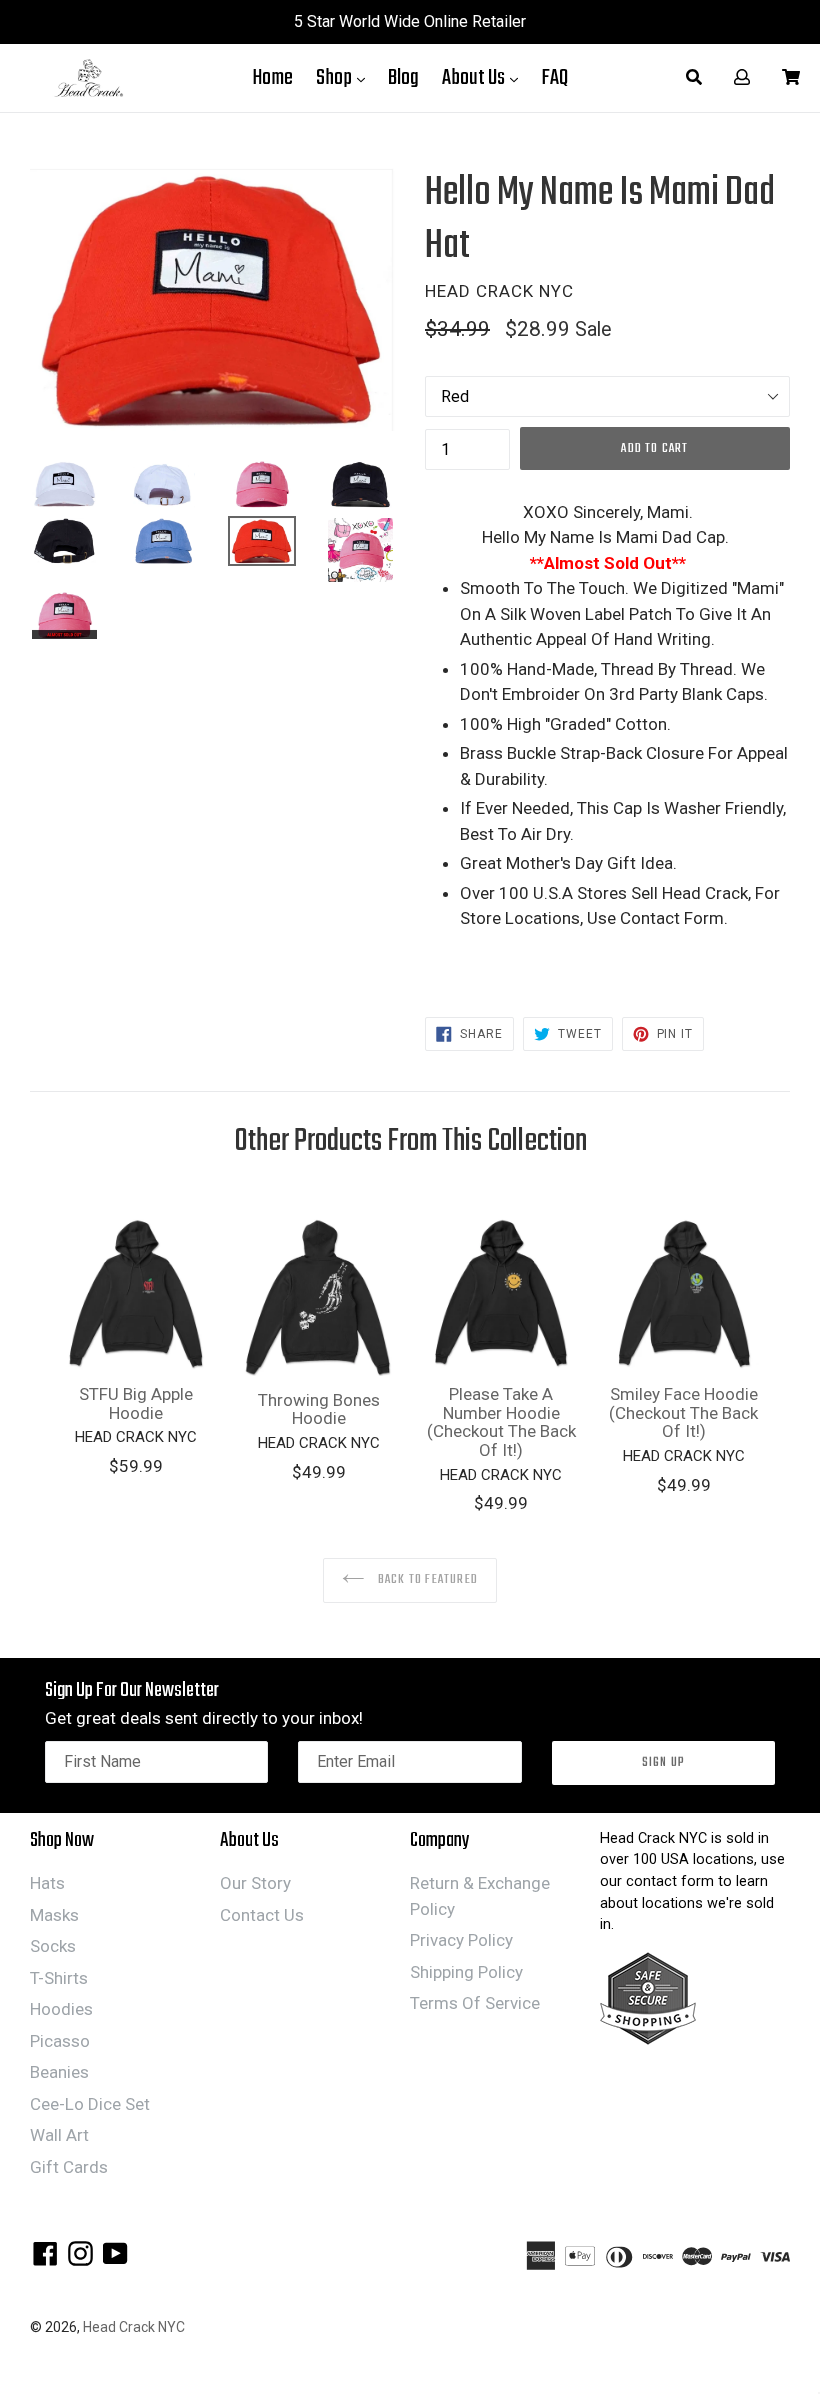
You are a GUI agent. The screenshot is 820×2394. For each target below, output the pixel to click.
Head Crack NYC (134, 2327)
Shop (345, 77)
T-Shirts (59, 1978)
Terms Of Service (475, 2003)
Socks (53, 1946)
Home (272, 78)
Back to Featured (426, 1579)
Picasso (60, 2041)
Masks (54, 1915)
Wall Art (59, 2135)
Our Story (255, 1883)
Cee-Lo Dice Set (90, 2104)
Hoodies (61, 2009)
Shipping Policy (466, 1972)
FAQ (554, 78)
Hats (47, 1883)
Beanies (59, 2072)
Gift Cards (69, 2167)
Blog (403, 78)
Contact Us (262, 1915)
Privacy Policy (461, 1940)
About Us (485, 77)
